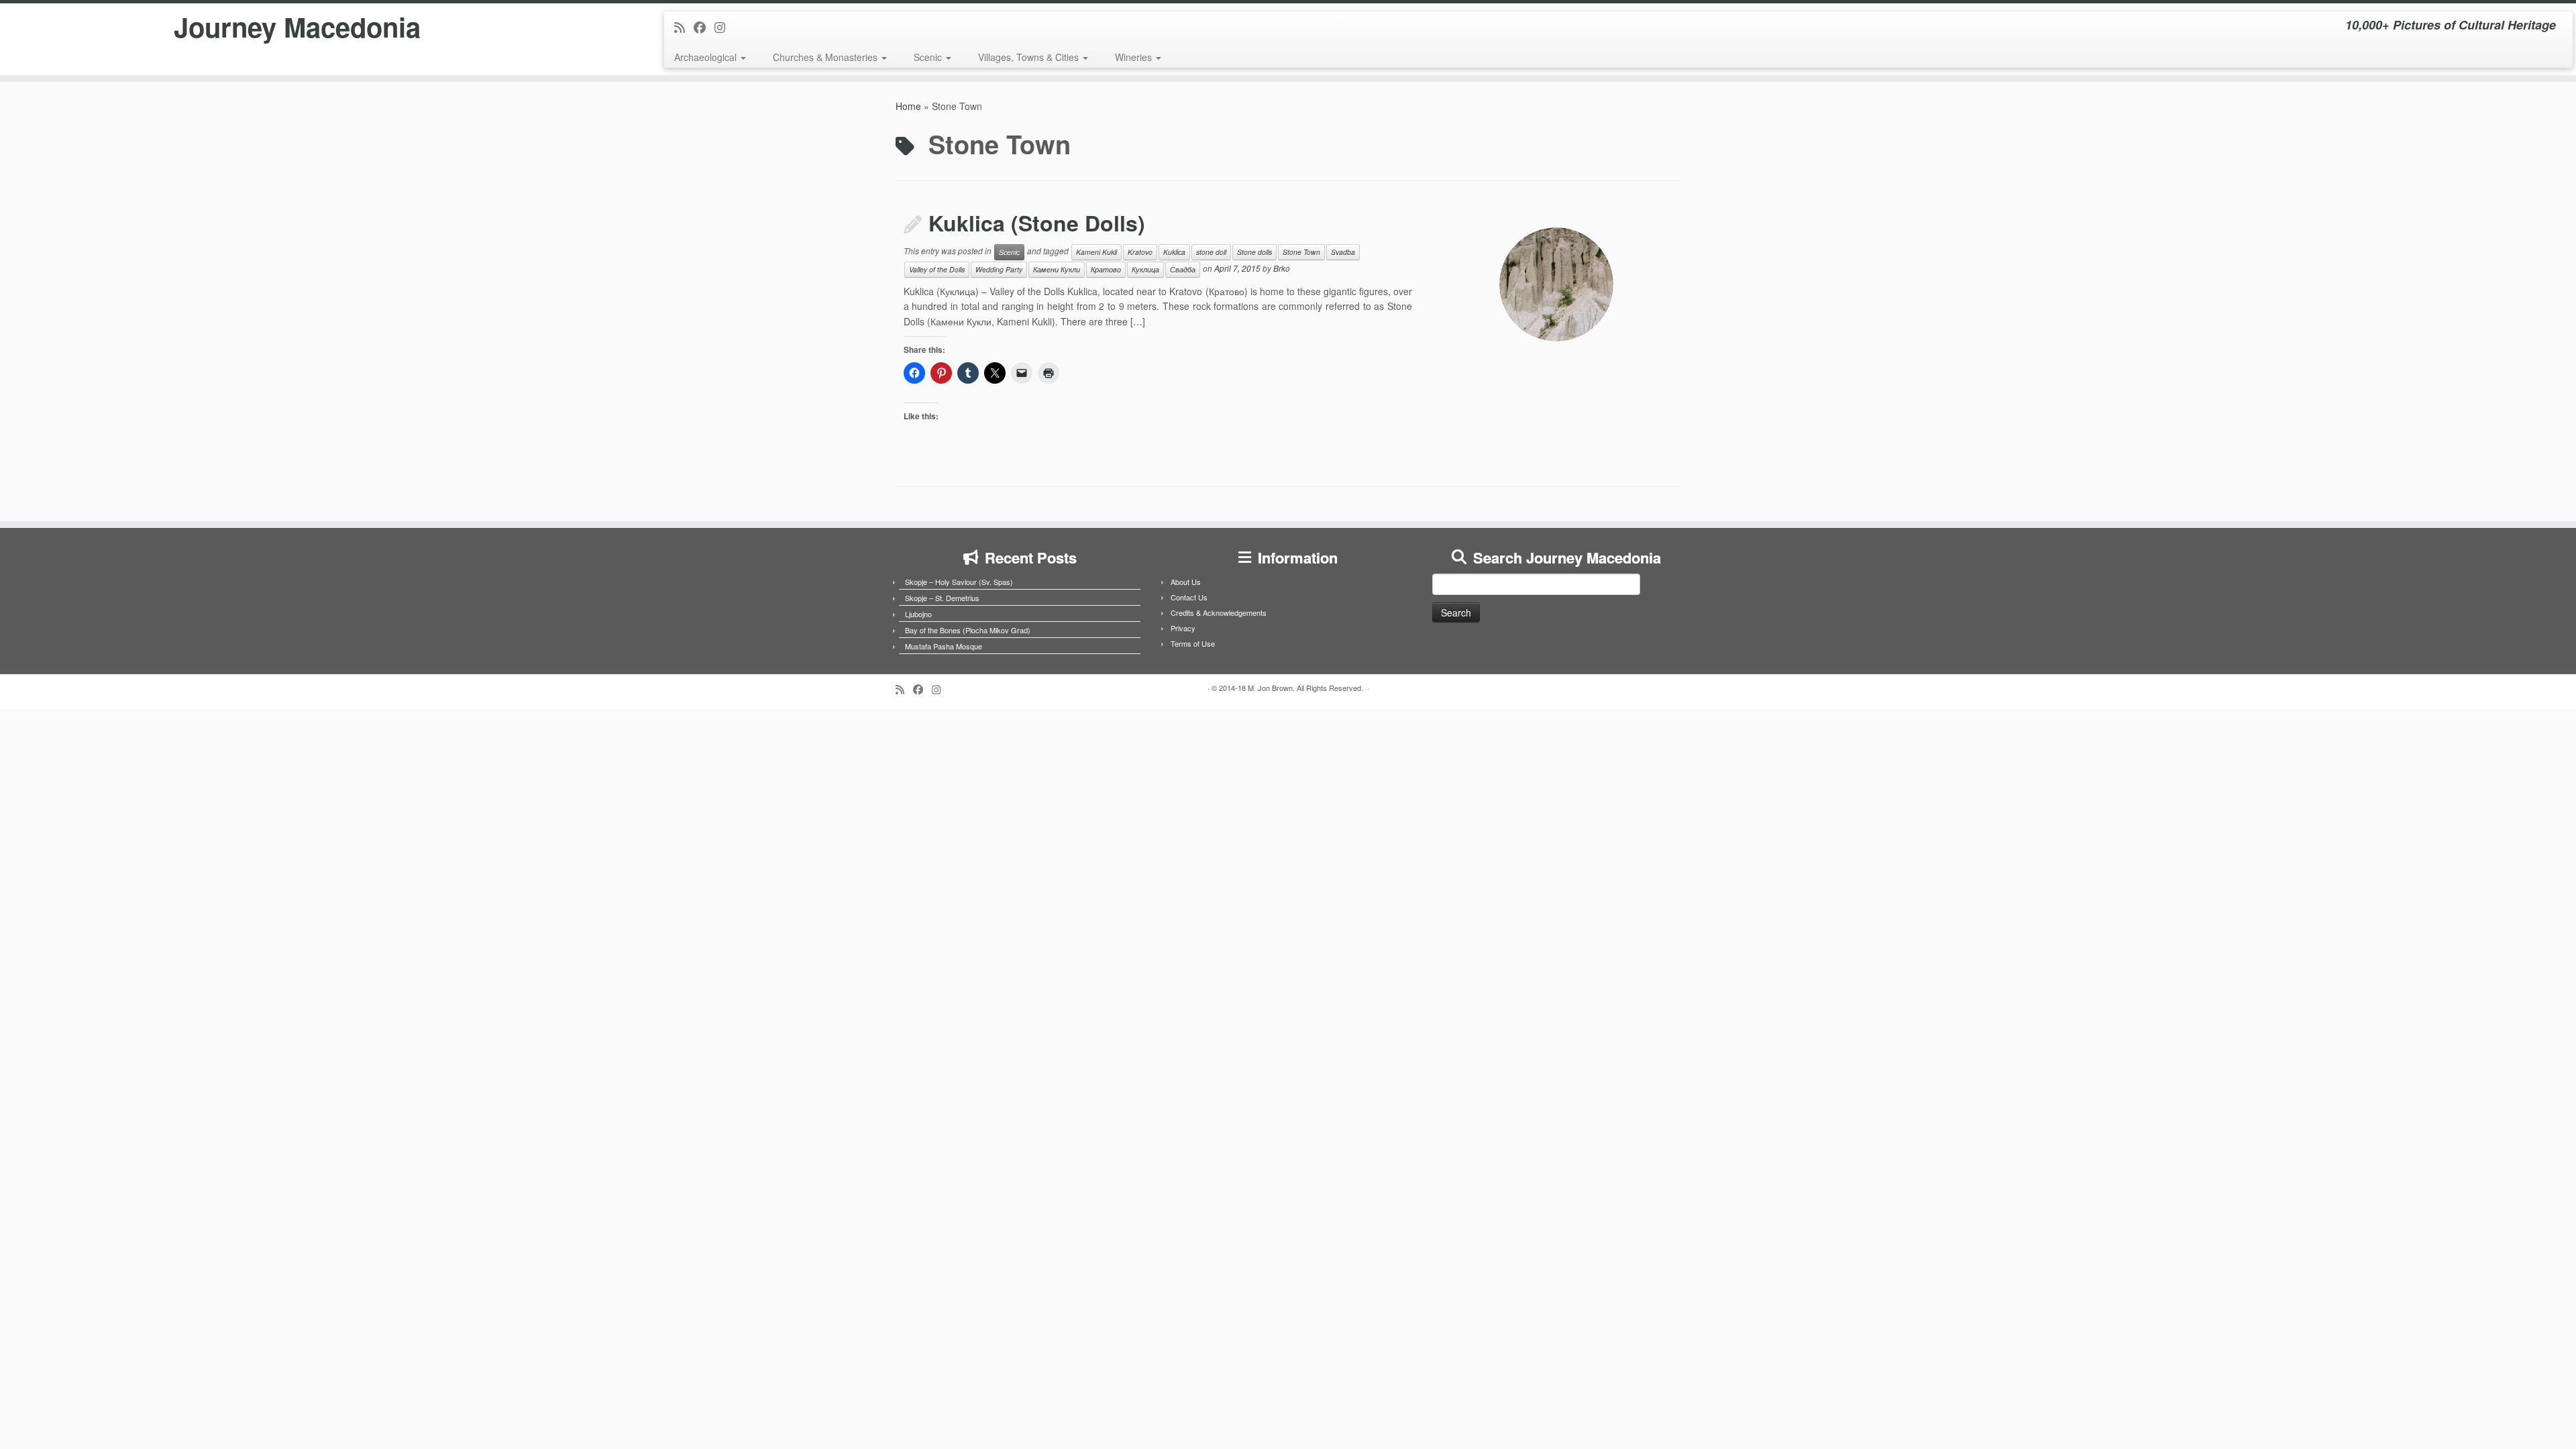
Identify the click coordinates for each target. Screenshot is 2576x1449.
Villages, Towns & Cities (1030, 57)
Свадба (1183, 269)
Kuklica (1174, 252)
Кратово (1106, 269)
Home (908, 106)
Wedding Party (999, 269)
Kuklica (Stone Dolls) (1037, 223)
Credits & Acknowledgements (1219, 612)
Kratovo (1140, 252)
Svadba (1343, 252)
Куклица (1145, 269)
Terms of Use (1193, 643)
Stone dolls (1254, 252)
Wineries (1135, 57)
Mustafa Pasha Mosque (944, 646)
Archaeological (707, 57)
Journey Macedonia (297, 27)
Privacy (1183, 628)
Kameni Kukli (1096, 252)
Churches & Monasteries (826, 57)
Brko (1282, 268)
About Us (1186, 582)
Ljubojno (918, 614)
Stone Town (1301, 252)
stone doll (1211, 252)
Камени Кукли (1057, 269)
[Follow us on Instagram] (724, 27)
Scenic (929, 57)
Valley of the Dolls (937, 269)
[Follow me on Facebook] (704, 27)
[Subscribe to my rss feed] (684, 27)
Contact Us (1189, 597)
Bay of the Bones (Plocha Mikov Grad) (968, 630)
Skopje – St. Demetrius (942, 598)
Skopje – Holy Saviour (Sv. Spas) (959, 582)
